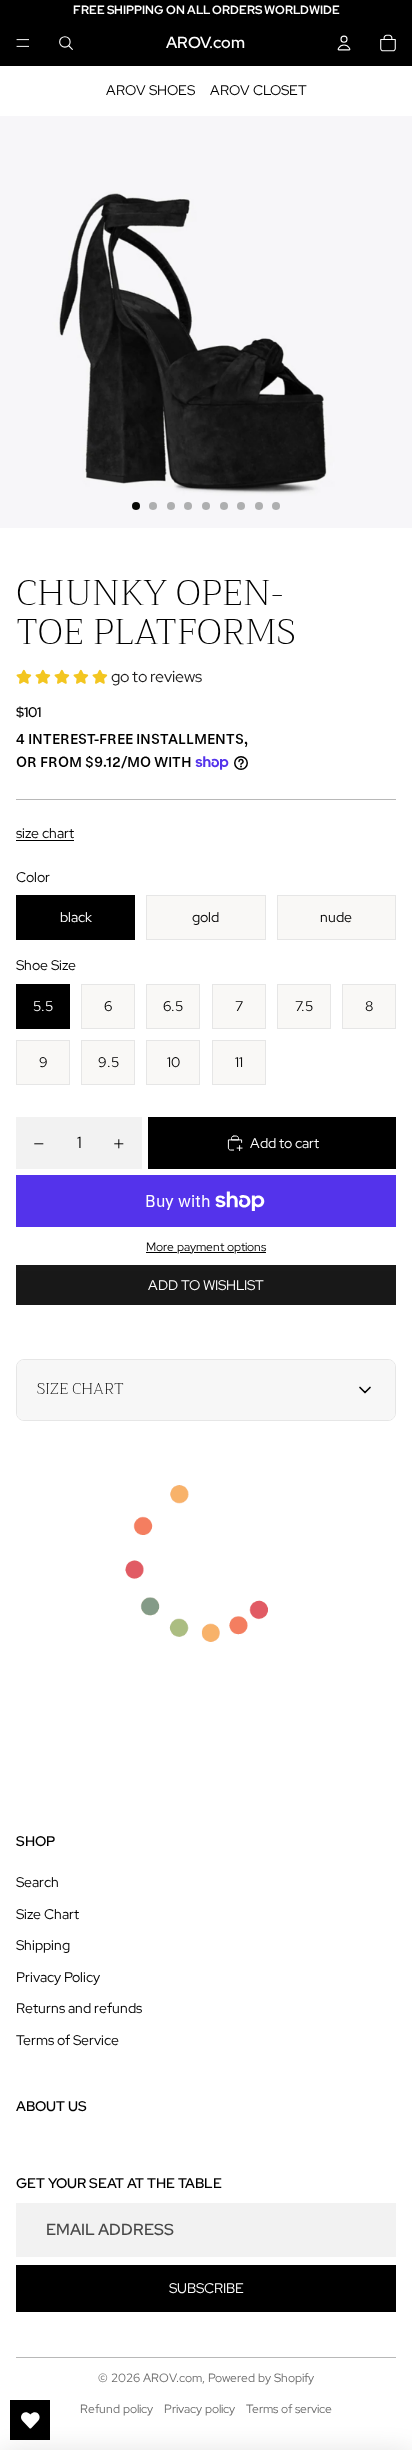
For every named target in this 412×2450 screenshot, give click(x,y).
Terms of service (289, 2409)
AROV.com (172, 2378)
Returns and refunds (79, 2008)
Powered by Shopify (261, 2378)
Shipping (43, 1945)
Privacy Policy (58, 1977)
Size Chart (47, 1914)
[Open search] (66, 43)
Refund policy (116, 2409)
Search (37, 1882)
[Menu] (23, 43)
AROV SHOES (150, 90)
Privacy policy (199, 2409)
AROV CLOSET (258, 90)
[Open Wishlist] (30, 2420)
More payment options (206, 1247)
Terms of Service (67, 2040)
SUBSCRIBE (206, 2288)
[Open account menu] (344, 43)
